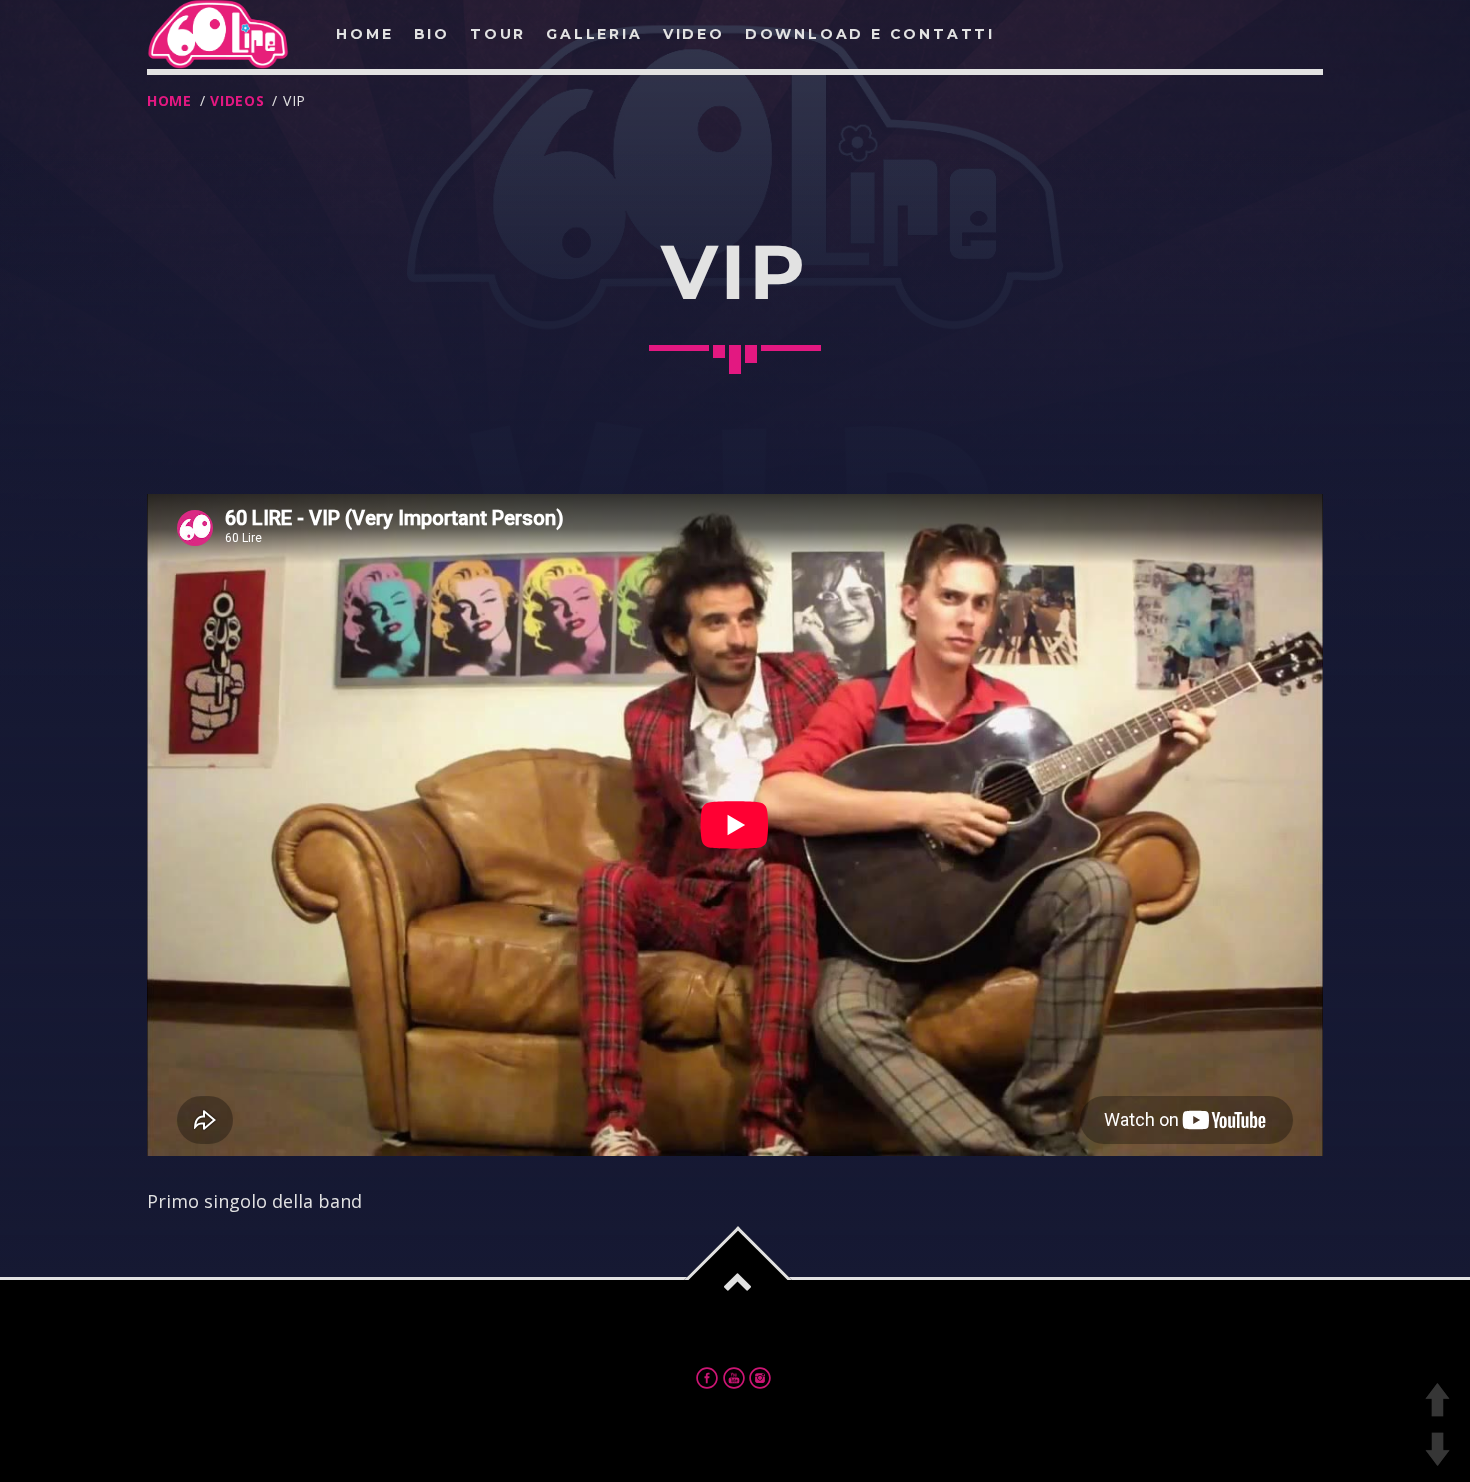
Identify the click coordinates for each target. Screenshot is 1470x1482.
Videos (237, 100)
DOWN (1437, 1449)
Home (169, 100)
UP (1437, 1399)
